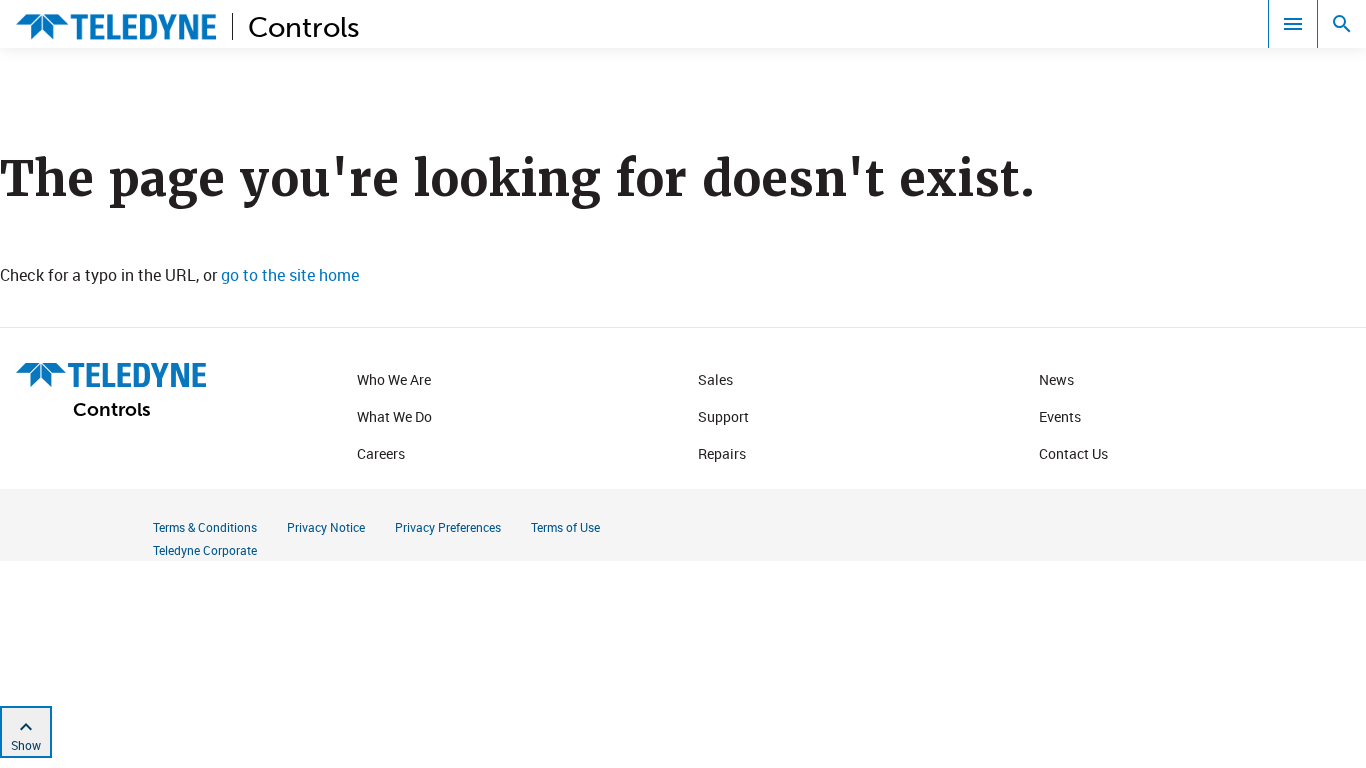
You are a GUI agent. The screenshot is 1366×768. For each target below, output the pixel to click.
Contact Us (1073, 453)
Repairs (722, 453)
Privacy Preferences (448, 527)
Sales (715, 379)
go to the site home (290, 275)
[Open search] (1342, 24)
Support (723, 416)
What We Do (394, 416)
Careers (381, 453)
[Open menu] (1293, 24)
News (1056, 379)
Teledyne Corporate (205, 550)
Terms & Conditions (205, 527)
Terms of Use (565, 527)
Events (1060, 416)
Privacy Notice (326, 527)
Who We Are (394, 379)
